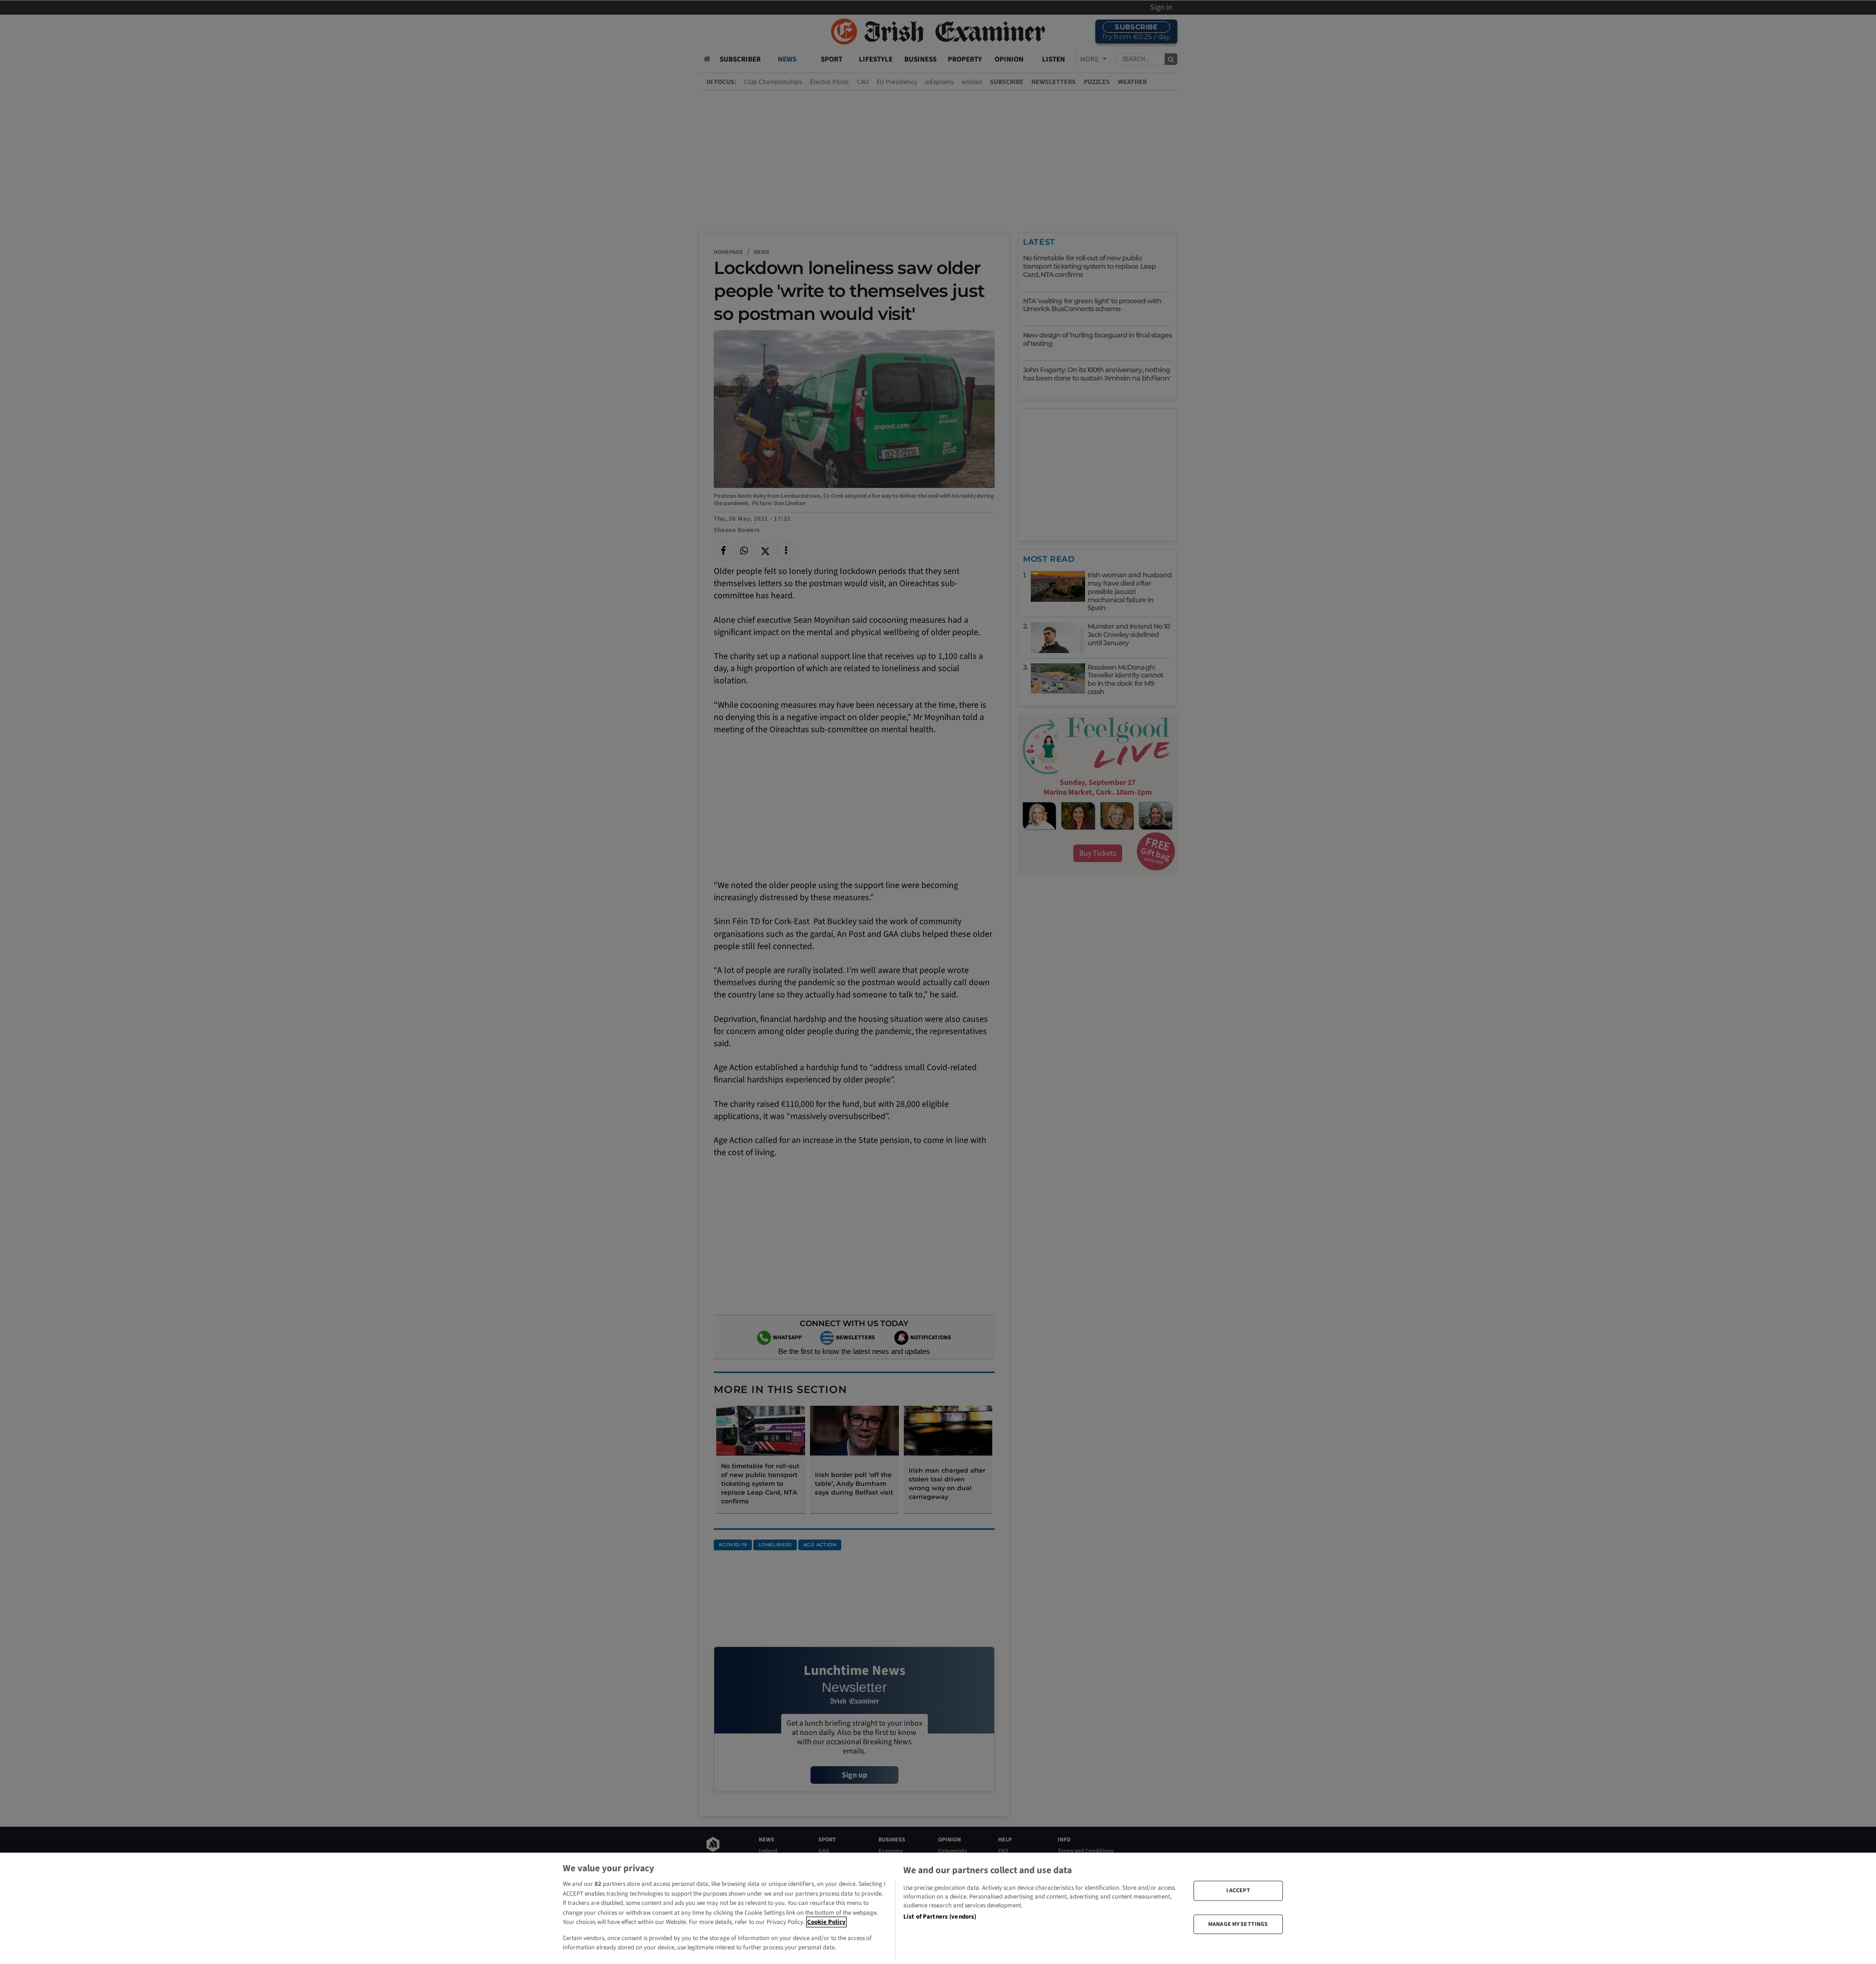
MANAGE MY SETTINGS (1238, 1924)
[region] (938, 1908)
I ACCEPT (1238, 1890)
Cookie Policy (826, 1922)
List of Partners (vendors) (940, 1917)
